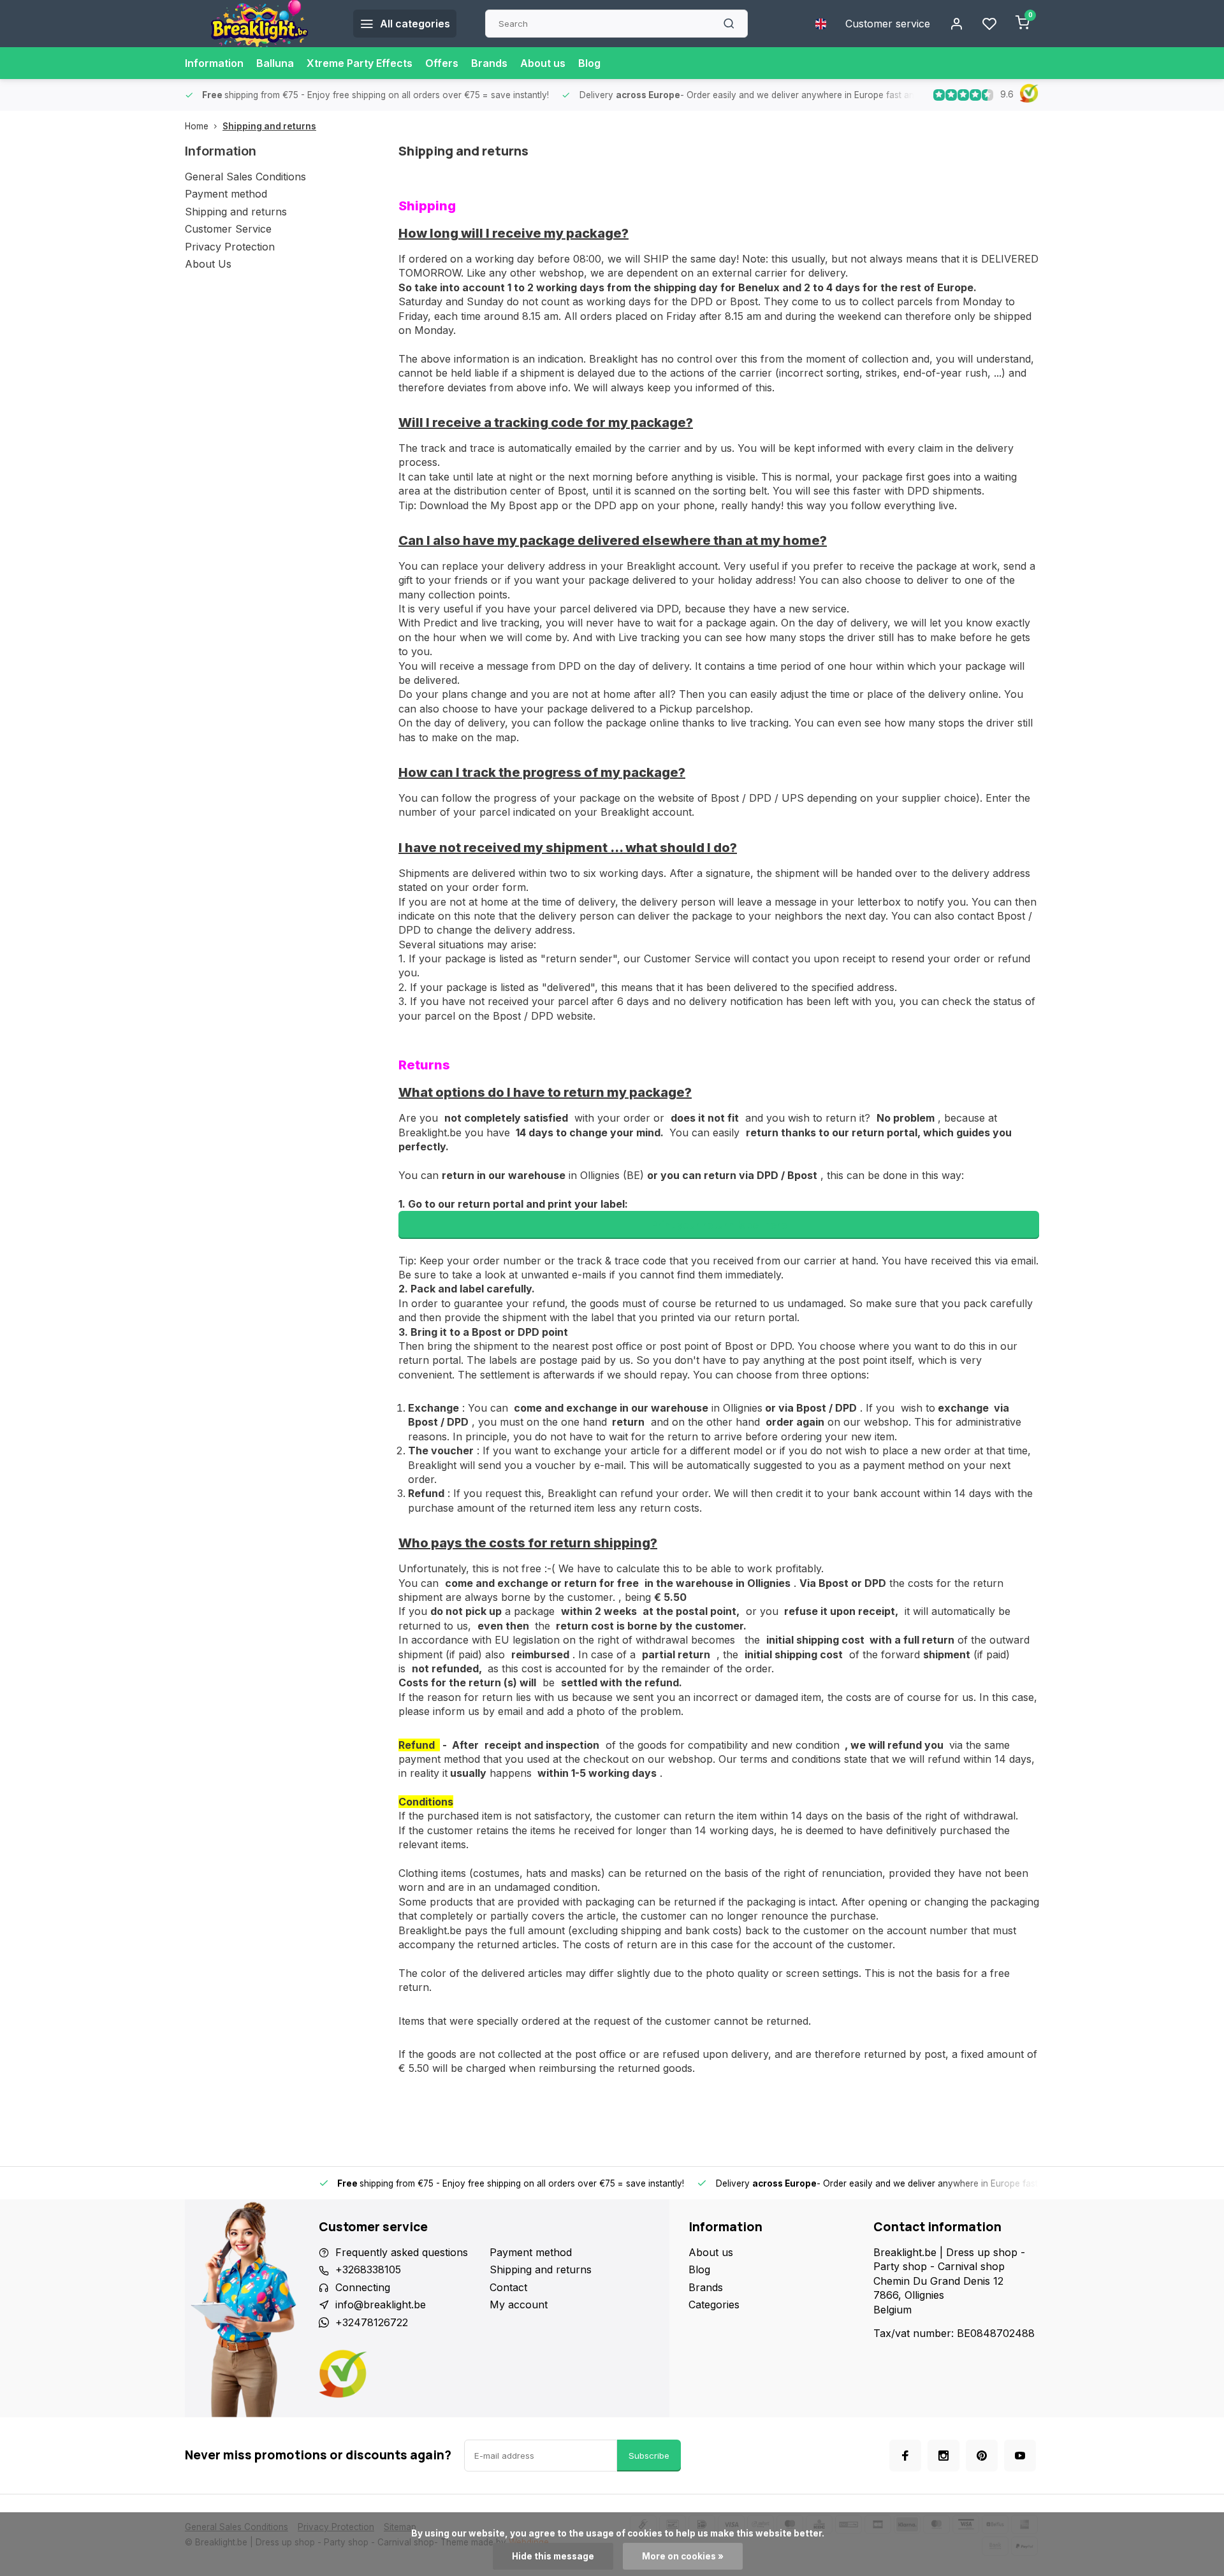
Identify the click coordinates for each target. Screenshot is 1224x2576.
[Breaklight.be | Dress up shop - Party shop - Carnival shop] (259, 24)
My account (519, 2305)
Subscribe (649, 2456)
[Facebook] (905, 2456)
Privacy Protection (230, 247)
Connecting (363, 2287)
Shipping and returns (269, 126)
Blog (589, 63)
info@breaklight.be (381, 2305)
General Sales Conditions (245, 177)
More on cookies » (683, 2556)
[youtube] (1020, 2456)
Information (214, 63)
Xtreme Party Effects (360, 63)
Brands (489, 63)
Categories (714, 2305)
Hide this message (553, 2556)
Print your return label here (719, 1225)
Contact (508, 2287)
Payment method (226, 194)
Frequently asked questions (402, 2252)
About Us (208, 264)
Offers (442, 63)
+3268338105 (368, 2269)
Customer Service (228, 229)
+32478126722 (372, 2322)
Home (197, 126)
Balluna (275, 63)
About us (543, 63)
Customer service (888, 24)
